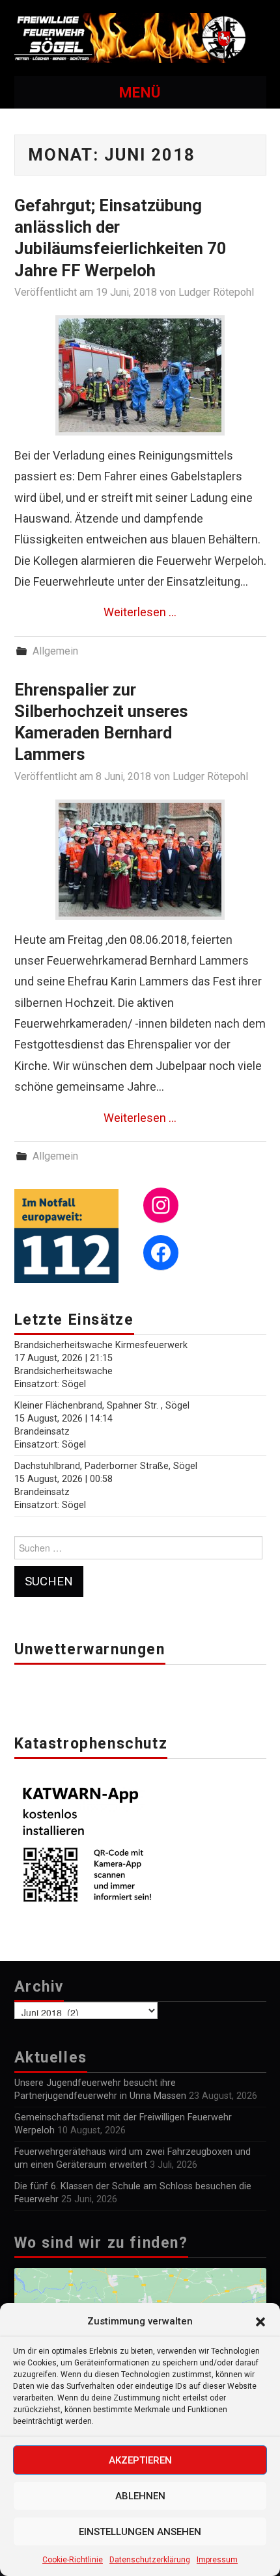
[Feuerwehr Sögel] (140, 37)
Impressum (217, 2560)
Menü (140, 92)
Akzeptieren (140, 2460)
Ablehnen (140, 2496)
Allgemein (55, 651)
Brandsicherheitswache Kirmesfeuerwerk (101, 1345)
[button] (260, 2322)
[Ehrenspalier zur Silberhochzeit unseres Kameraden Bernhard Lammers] (140, 860)
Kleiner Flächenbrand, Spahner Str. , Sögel (102, 1406)
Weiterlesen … (140, 612)
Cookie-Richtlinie (73, 2560)
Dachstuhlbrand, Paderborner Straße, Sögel (106, 1466)
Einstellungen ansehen (140, 2532)
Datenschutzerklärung (150, 2560)
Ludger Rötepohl (216, 292)
